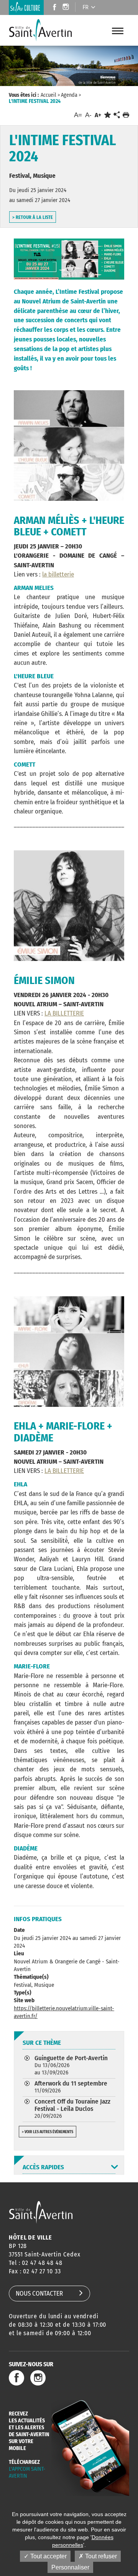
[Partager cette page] (117, 115)
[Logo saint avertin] (41, 2212)
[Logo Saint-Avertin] (46, 30)
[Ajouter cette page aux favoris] (108, 115)
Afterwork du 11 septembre (71, 2087)
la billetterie (58, 574)
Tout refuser (100, 2556)
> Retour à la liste (33, 217)
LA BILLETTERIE (64, 1013)
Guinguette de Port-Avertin (71, 2065)
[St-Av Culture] (26, 7)
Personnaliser (70, 2567)
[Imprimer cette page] (126, 115)
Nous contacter (39, 2294)
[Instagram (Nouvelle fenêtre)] (67, 8)
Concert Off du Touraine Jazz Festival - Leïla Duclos (72, 2108)
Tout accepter (48, 2556)
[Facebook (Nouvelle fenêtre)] (52, 8)
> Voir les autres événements (48, 2132)
